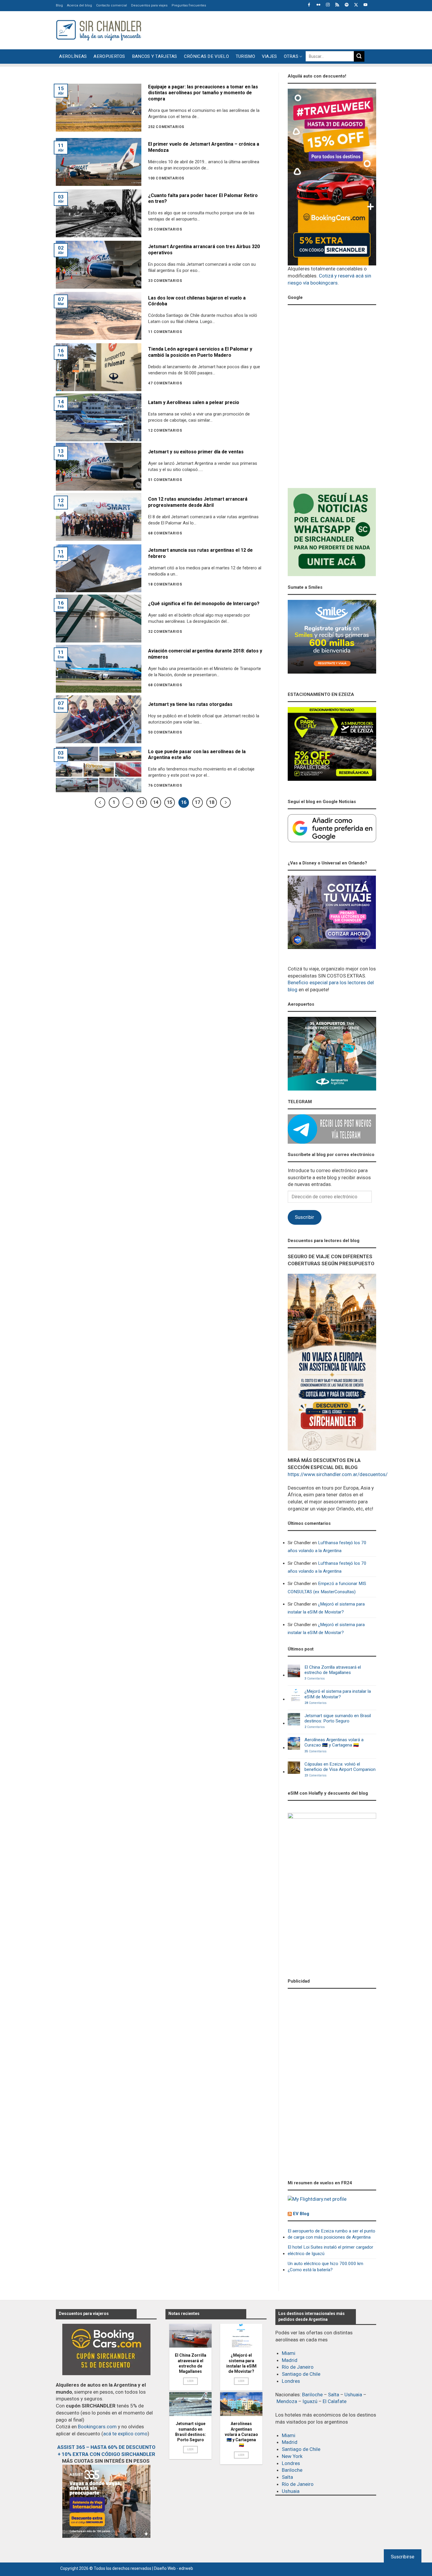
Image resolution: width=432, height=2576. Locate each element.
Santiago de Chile (301, 2374)
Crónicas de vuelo (206, 56)
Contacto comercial (112, 5)
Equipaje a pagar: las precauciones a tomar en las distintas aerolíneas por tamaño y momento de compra (203, 93)
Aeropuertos (109, 56)
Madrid (290, 2360)
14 (156, 802)
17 (197, 802)
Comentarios (315, 1679)
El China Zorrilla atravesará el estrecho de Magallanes (333, 1670)
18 (212, 802)
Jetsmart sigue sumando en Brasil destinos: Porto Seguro (338, 1718)
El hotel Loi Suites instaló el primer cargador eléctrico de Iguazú (330, 2250)
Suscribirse (403, 2557)
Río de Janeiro (298, 2367)
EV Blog (301, 2214)
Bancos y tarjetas (155, 56)
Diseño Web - (174, 2568)
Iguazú (310, 2401)
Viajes (269, 56)
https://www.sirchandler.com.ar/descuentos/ (338, 1474)
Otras (291, 56)
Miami (289, 2353)
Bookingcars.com (97, 2427)
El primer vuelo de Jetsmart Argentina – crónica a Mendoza (204, 147)
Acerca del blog (79, 5)
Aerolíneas (73, 56)
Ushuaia (353, 2395)
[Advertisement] (269, 29)
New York (292, 2456)
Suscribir (304, 1217)
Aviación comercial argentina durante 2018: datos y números (205, 654)
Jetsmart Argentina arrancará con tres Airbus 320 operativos (204, 250)
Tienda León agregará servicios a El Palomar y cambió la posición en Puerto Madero (200, 352)
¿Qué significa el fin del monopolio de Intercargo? (204, 604)
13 (142, 802)
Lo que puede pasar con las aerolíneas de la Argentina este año (197, 755)
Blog (59, 5)
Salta (334, 2395)
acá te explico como (125, 2434)
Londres (291, 2381)
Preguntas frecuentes (189, 5)
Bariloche (312, 2395)
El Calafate (335, 2401)
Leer (191, 2381)
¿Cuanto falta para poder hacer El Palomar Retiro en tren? (203, 198)
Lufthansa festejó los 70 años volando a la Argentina (327, 1547)
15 (170, 802)
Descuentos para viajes (149, 5)
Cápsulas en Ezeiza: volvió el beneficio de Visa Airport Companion (340, 1767)
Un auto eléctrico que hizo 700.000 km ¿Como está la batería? (325, 2267)
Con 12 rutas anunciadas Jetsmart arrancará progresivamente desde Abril (198, 502)
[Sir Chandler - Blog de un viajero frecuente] (98, 30)
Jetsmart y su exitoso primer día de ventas (196, 452)
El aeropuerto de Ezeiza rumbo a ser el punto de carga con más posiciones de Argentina (331, 2234)
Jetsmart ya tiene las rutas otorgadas (190, 704)
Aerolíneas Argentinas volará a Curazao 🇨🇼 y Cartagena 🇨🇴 (334, 1742)
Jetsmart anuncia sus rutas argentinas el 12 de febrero (200, 553)
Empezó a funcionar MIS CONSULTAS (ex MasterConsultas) (327, 1588)
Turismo (245, 56)
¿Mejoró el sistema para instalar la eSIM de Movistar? (326, 1608)
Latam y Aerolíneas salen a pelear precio (194, 402)
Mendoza (287, 2401)
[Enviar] (359, 56)
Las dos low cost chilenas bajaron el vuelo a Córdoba (197, 301)
